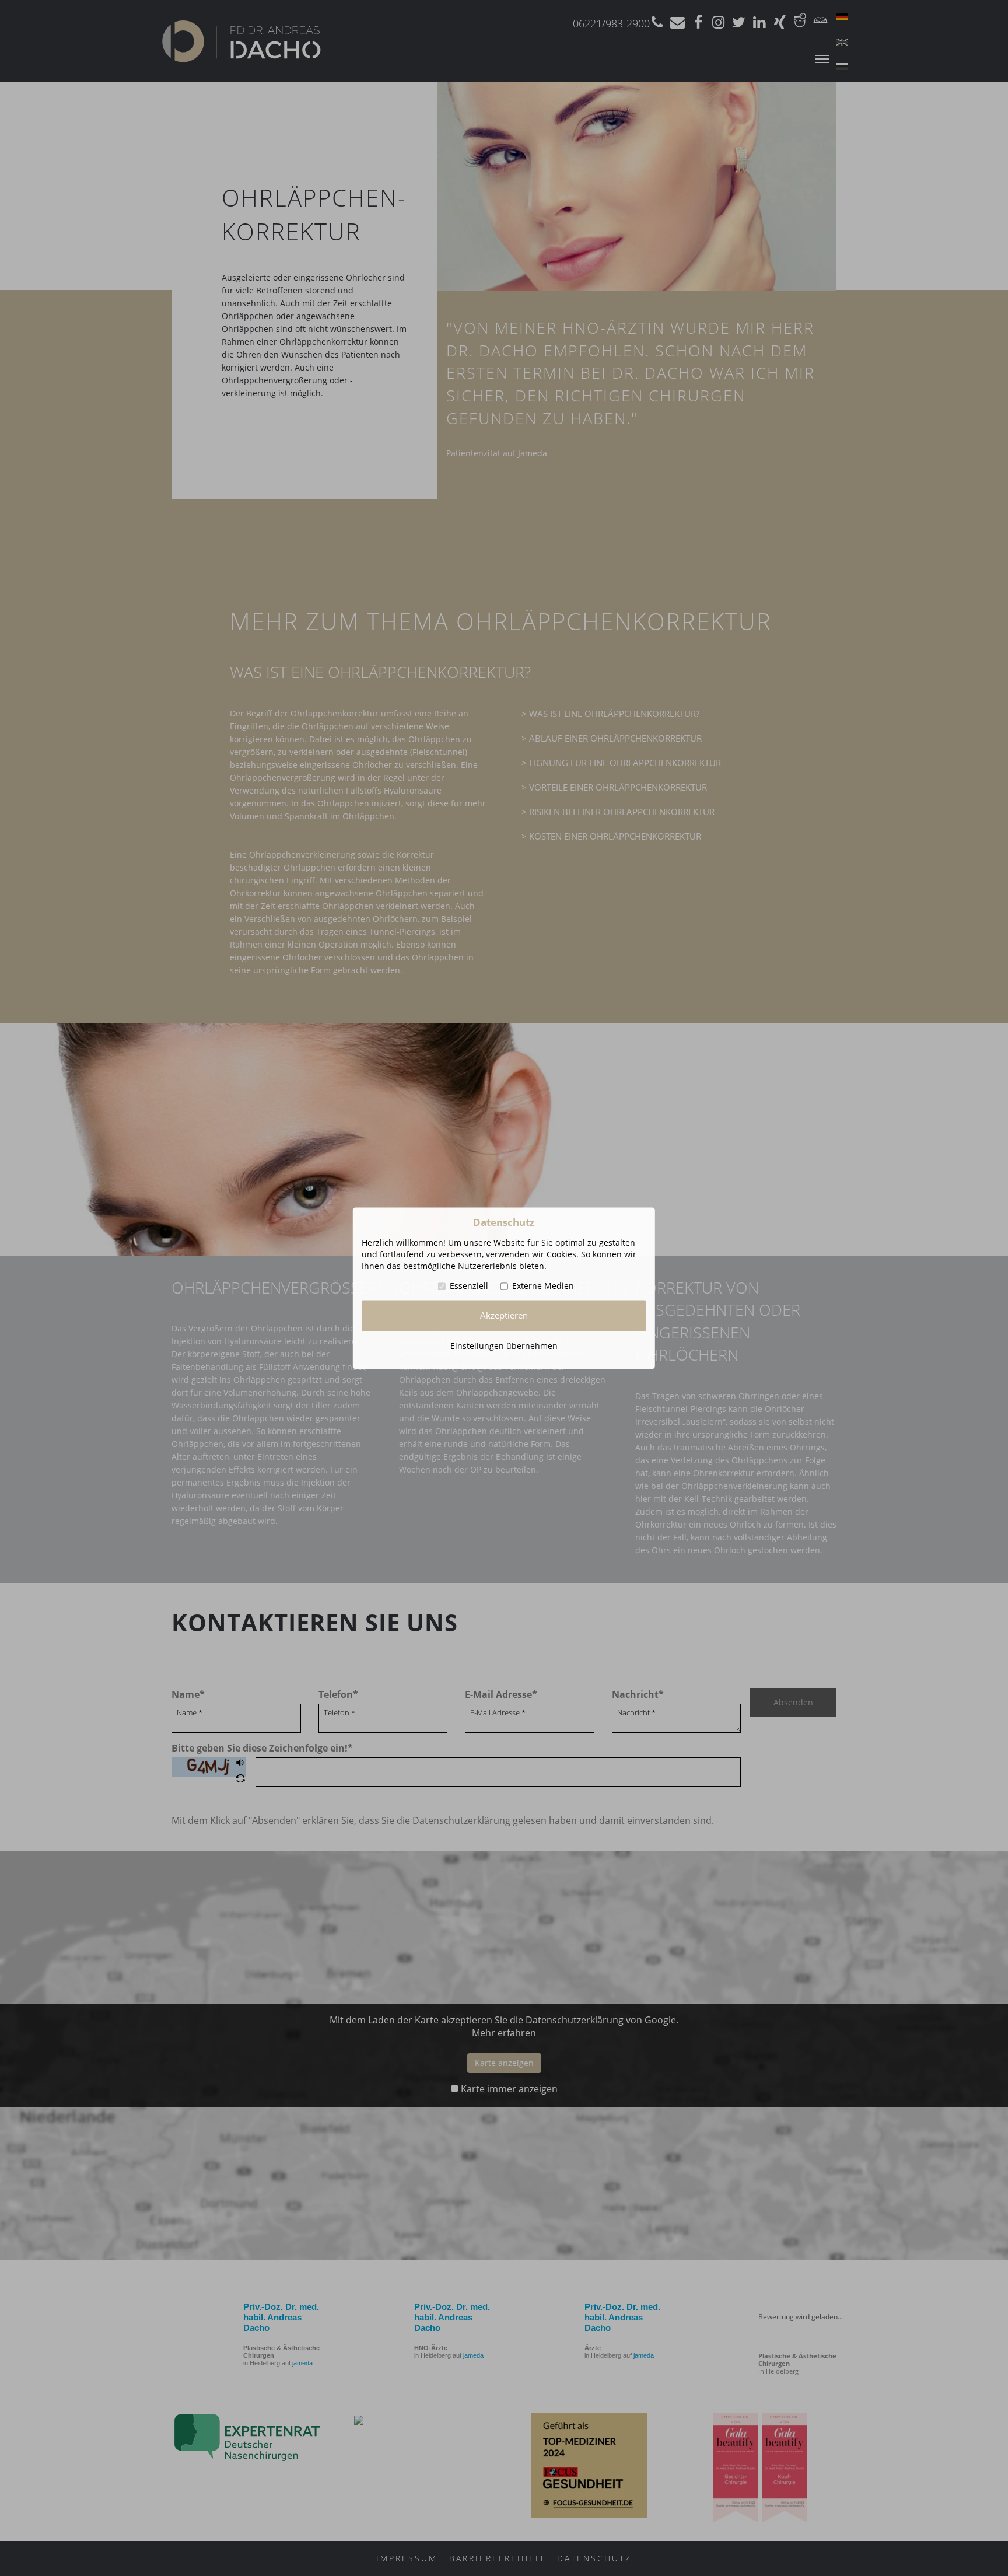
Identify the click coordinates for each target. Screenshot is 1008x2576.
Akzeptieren (504, 1315)
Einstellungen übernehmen (504, 1346)
